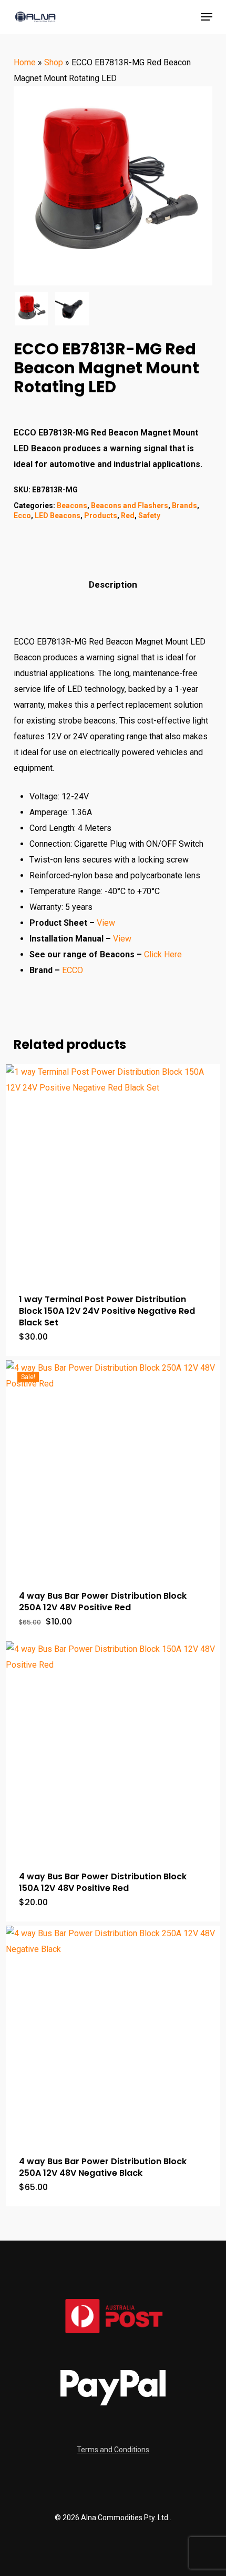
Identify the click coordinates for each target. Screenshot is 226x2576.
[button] (207, 17)
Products (101, 516)
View (106, 923)
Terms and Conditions (113, 2450)
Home (25, 62)
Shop (54, 62)
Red (128, 516)
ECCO (74, 970)
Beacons (72, 506)
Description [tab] (113, 584)
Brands (184, 506)
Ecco (22, 516)
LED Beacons (58, 516)
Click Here (163, 954)
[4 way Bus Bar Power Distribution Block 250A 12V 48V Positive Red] (113, 1468)
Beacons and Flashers (130, 506)
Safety (149, 516)
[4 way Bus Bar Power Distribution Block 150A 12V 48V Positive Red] (113, 1749)
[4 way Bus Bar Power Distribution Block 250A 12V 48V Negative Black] (113, 2033)
